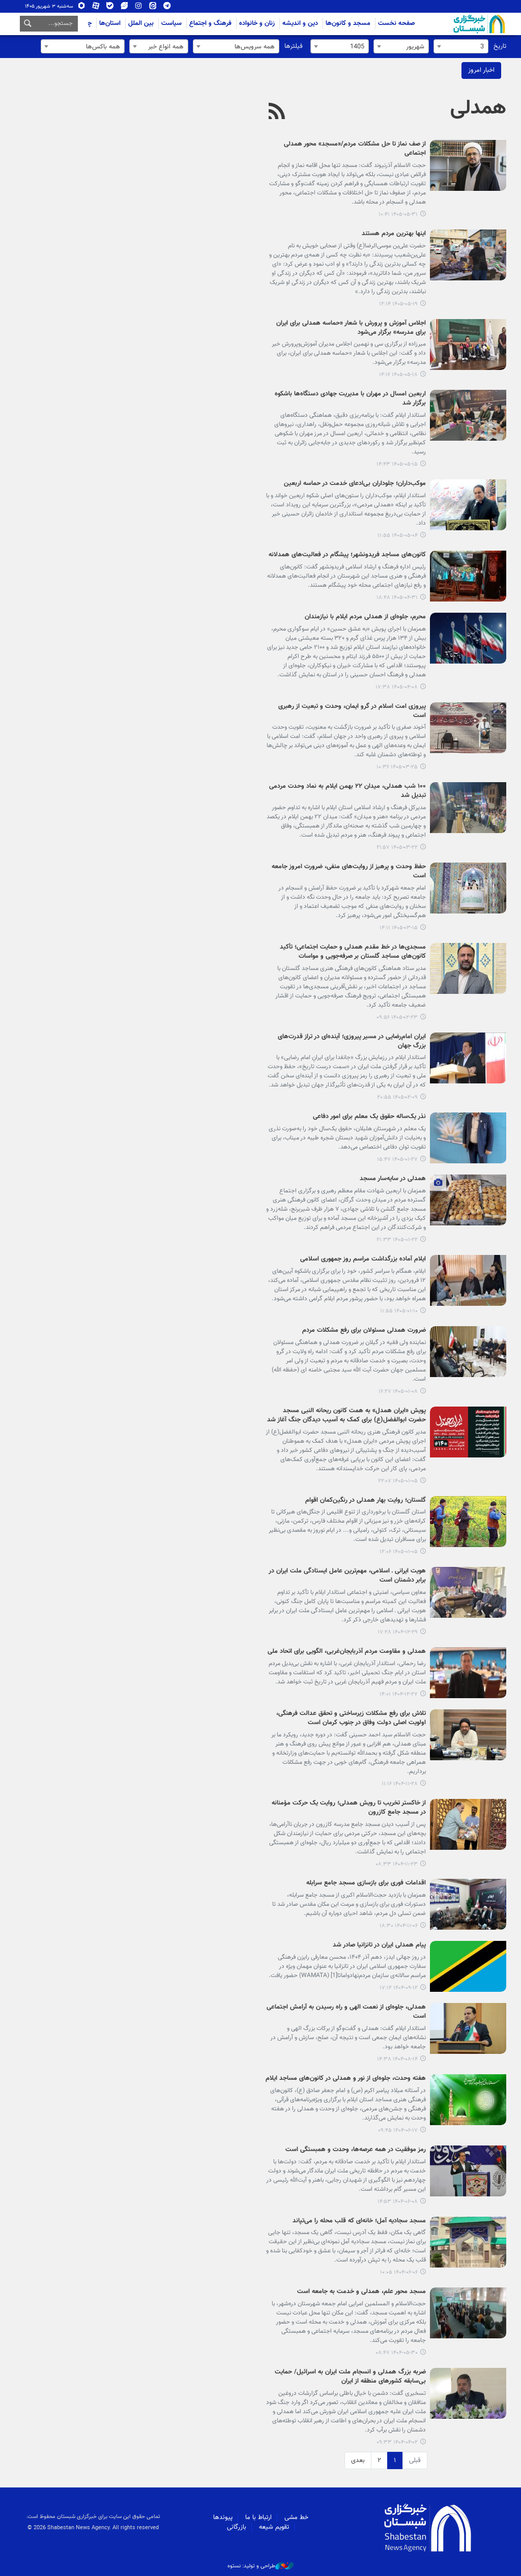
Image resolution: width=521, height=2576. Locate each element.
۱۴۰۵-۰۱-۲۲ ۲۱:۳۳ (397, 1240)
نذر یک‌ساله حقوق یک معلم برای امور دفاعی (369, 1117)
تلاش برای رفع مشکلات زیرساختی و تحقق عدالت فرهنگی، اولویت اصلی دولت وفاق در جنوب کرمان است (351, 1719)
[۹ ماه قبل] (468, 2028)
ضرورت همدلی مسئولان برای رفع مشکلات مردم (364, 1331)
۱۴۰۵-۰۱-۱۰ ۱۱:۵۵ (399, 1311)
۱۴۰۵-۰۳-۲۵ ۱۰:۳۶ (397, 767)
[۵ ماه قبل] (468, 1592)
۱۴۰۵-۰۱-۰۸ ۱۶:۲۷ (398, 1392)
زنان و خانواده (257, 23)
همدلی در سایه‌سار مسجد (393, 1179)
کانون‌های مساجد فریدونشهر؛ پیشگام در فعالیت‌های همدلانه (347, 555)
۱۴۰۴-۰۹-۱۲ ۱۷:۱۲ (399, 1988)
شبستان (450, 24)
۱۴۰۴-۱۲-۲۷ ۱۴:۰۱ (399, 1694)
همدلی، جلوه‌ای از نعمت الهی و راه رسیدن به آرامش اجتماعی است (346, 2012)
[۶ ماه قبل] (468, 1735)
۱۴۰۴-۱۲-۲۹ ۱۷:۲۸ (398, 1632)
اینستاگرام (139, 8)
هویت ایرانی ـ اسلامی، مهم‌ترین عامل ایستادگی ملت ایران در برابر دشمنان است (347, 1576)
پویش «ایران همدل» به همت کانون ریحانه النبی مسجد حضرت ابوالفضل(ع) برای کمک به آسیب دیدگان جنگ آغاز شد (346, 1416)
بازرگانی (237, 2527)
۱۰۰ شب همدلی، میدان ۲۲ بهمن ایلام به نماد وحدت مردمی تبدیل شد (348, 791)
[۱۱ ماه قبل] (468, 2100)
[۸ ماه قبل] (468, 1966)
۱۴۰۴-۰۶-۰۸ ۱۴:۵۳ (398, 2202)
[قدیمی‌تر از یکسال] (468, 2313)
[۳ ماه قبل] (468, 968)
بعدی (358, 2460)
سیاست (171, 23)
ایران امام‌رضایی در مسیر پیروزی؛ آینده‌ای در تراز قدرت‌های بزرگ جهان (352, 1042)
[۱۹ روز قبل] (468, 415)
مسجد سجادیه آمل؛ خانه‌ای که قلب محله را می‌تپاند (359, 2221)
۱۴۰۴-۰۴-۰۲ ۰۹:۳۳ (397, 2442)
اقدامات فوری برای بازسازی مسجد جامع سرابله (366, 1883)
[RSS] (277, 112)
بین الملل (141, 23)
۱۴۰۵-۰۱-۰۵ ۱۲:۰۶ (399, 1552)
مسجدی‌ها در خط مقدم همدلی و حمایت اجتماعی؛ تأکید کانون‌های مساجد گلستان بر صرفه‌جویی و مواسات (353, 952)
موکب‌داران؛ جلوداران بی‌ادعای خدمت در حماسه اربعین (355, 484)
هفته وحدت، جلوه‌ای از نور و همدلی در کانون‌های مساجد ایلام (346, 2079)
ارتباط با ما (258, 2517)
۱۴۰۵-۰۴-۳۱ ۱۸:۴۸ (397, 598)
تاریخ (500, 46)
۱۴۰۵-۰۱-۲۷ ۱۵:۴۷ (397, 1160)
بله (110, 8)
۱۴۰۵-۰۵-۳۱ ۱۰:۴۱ (398, 214)
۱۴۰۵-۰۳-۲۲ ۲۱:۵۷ (397, 848)
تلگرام (167, 8)
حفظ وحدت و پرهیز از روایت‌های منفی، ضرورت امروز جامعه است (349, 872)
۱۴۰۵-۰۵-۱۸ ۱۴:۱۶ (398, 375)
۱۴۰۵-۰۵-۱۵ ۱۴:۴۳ (397, 464)
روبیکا (82, 8)
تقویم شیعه (274, 2527)
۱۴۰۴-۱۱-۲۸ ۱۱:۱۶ (400, 1784)
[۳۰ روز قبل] (468, 505)
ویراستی (124, 8)
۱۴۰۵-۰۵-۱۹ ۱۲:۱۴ (398, 304)
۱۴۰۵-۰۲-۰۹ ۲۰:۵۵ (397, 1097)
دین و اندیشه (300, 23)
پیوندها (223, 2517)
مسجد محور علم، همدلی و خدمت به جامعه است (361, 2292)
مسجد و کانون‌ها (348, 23)
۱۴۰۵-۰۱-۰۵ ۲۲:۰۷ (398, 1481)
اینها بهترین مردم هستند (394, 234)
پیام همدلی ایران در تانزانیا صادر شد (379, 1945)
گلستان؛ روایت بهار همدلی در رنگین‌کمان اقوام (366, 1501)
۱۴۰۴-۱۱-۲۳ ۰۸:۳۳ (397, 1864)
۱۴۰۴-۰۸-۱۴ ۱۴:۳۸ (397, 2059)
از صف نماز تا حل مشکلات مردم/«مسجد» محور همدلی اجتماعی (355, 149)
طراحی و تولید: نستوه (251, 2566)
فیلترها (294, 46)
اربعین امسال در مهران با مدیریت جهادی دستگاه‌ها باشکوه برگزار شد (350, 399)
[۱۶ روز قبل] (468, 345)
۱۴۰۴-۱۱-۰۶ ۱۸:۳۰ (399, 1926)
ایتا (153, 8)
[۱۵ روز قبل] (468, 255)
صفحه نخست (397, 23)
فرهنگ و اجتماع (210, 23)
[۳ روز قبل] (468, 165)
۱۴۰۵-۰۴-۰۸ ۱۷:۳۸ (397, 687)
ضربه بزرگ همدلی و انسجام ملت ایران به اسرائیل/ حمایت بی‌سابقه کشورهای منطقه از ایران (350, 2377)
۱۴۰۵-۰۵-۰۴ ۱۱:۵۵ (398, 536)
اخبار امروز (481, 70)
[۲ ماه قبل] (468, 728)
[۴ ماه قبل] (468, 1138)
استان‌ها (110, 23)
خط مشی (296, 2517)
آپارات (96, 8)
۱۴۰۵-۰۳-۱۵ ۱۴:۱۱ (399, 928)
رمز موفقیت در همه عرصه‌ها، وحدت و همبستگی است (356, 2150)
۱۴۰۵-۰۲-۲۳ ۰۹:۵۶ (397, 1018)
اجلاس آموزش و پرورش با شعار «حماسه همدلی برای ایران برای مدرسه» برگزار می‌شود (351, 328)
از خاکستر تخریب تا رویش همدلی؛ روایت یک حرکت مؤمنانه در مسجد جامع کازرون (349, 1808)
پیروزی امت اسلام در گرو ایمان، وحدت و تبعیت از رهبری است (352, 711)
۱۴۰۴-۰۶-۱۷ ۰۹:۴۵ (398, 2130)
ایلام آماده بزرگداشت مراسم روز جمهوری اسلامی (363, 1260)
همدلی (478, 108)
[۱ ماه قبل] (468, 576)
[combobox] (461, 46)
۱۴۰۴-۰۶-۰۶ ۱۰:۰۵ (399, 2272)
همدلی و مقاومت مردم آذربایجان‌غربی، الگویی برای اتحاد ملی (347, 1652)
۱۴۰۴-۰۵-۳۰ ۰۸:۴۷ (397, 2353)
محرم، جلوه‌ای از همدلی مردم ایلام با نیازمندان (365, 617)
